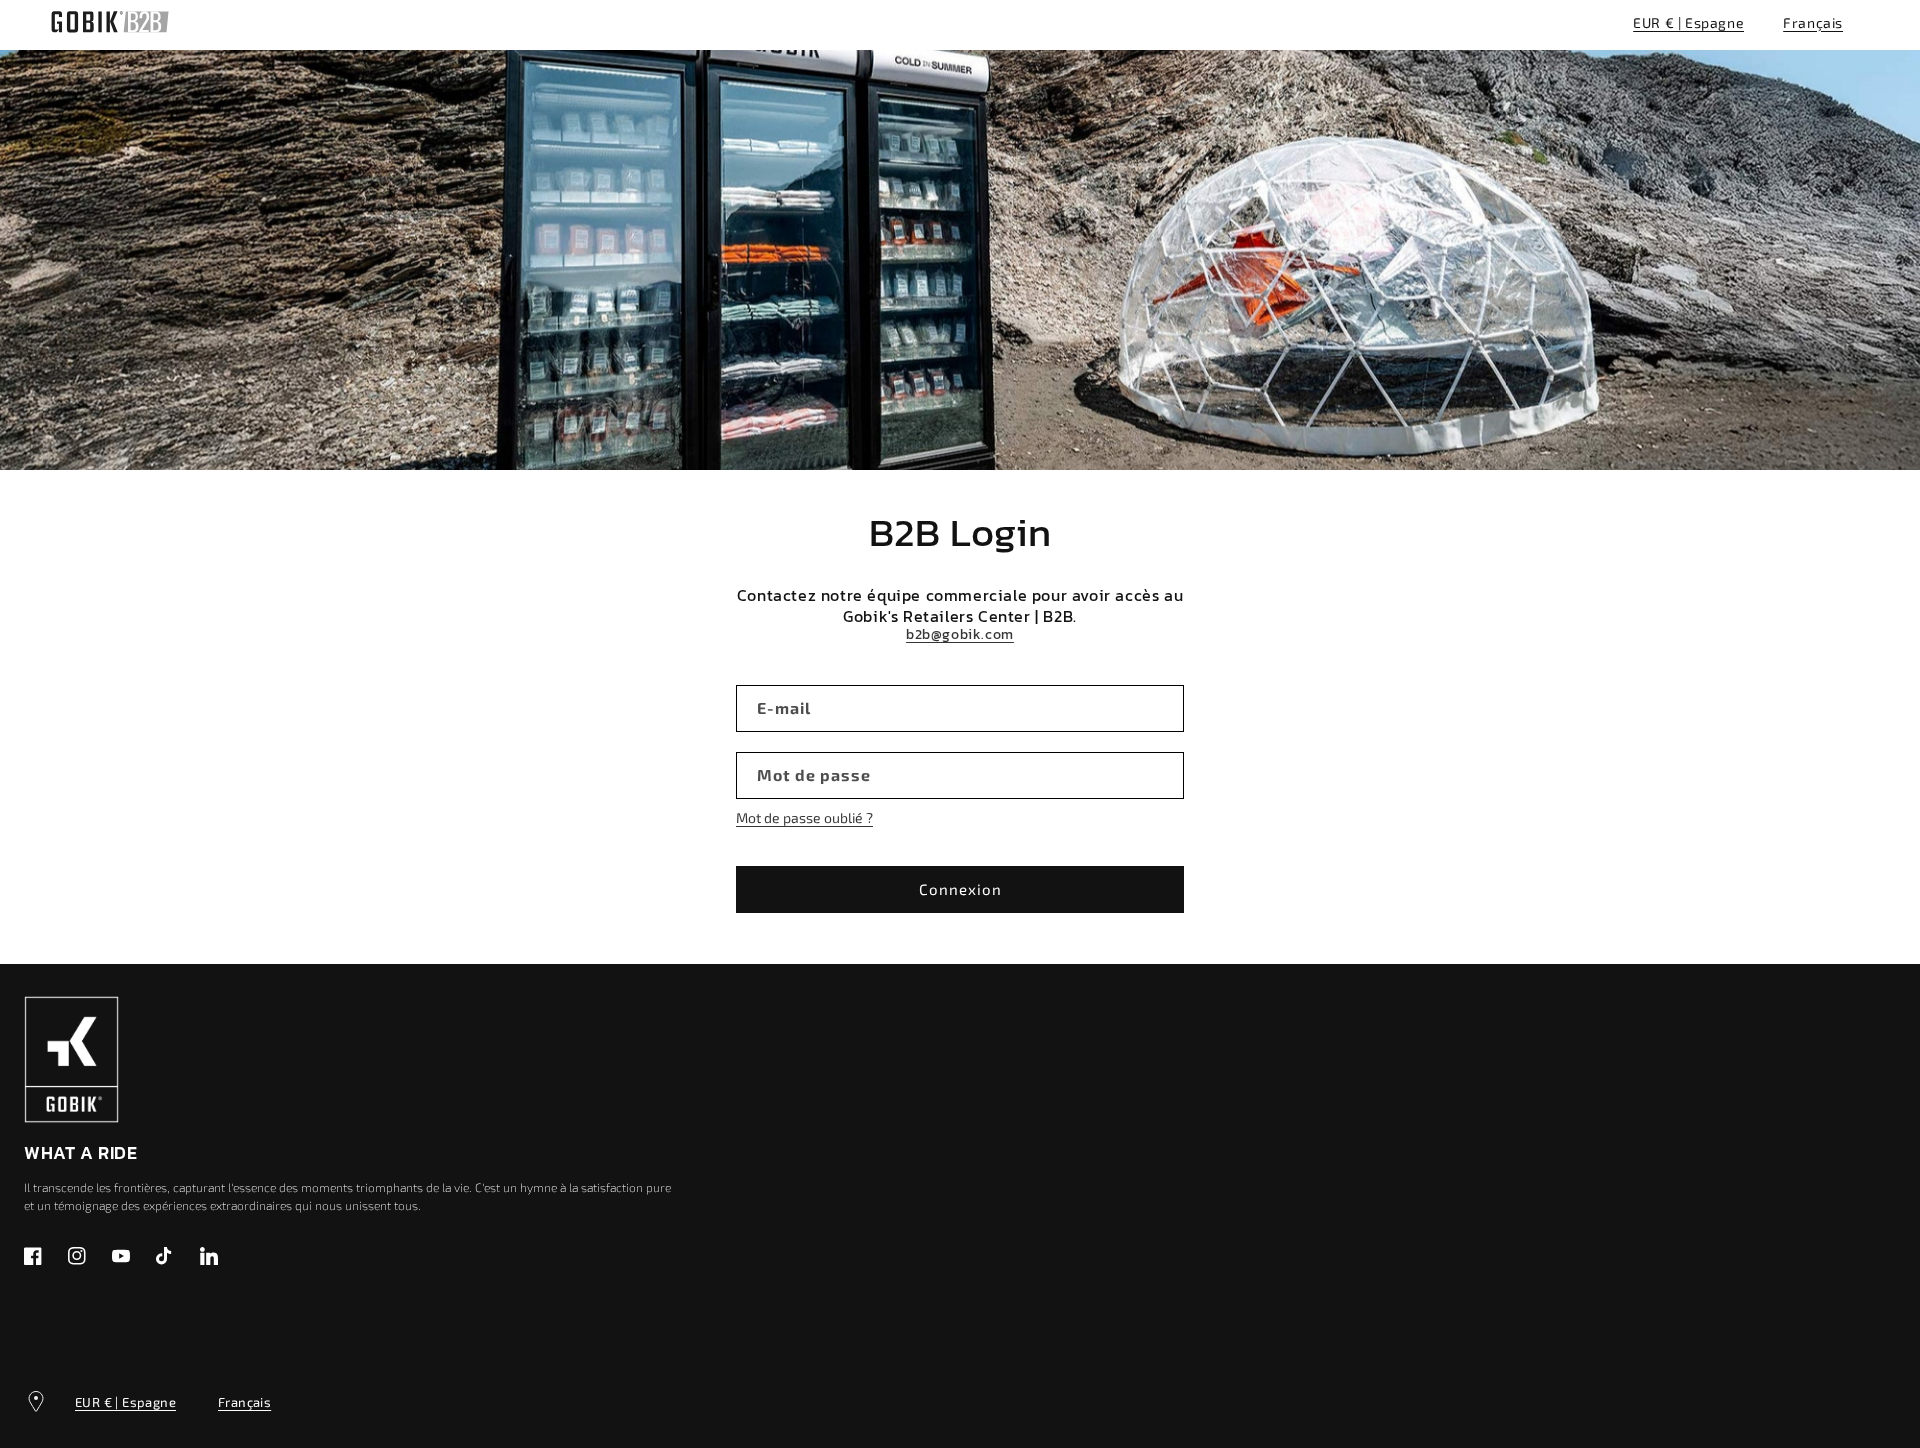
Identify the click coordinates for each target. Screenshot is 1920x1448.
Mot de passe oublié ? (804, 817)
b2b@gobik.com (960, 635)
